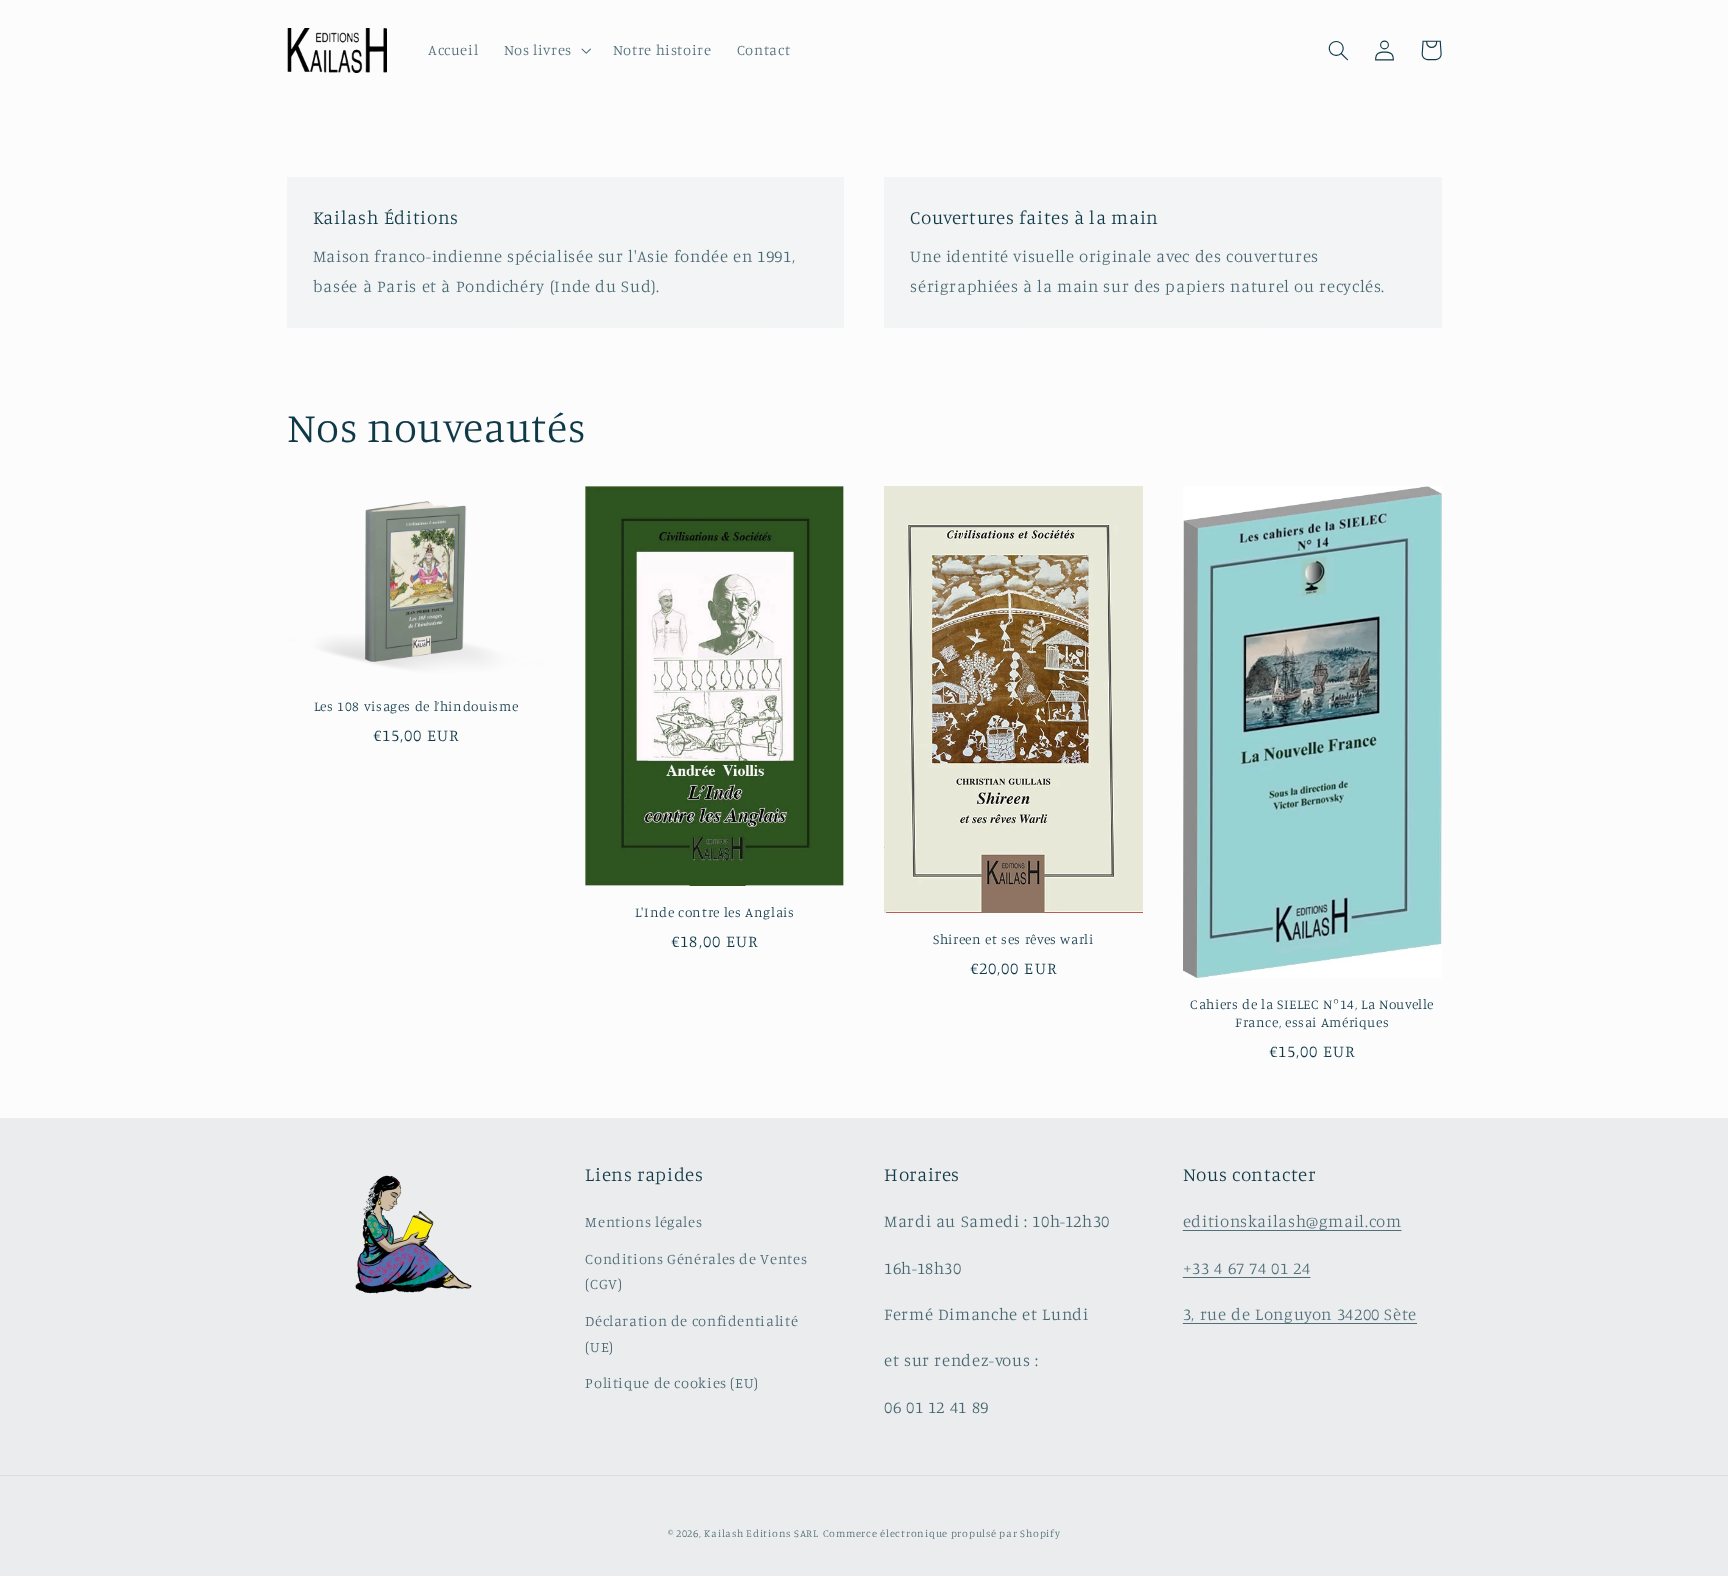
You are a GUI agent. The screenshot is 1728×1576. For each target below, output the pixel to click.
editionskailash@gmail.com (1292, 1221)
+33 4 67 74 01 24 (1247, 1268)
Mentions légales (643, 1221)
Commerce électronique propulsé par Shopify (942, 1533)
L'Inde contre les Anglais (715, 912)
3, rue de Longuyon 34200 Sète (1300, 1314)
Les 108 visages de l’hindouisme (416, 706)
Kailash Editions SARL (761, 1533)
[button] (545, 51)
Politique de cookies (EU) (672, 1382)
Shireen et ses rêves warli (1013, 939)
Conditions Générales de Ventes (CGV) (696, 1271)
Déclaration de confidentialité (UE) (691, 1333)
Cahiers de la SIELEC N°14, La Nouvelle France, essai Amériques (1312, 1013)
